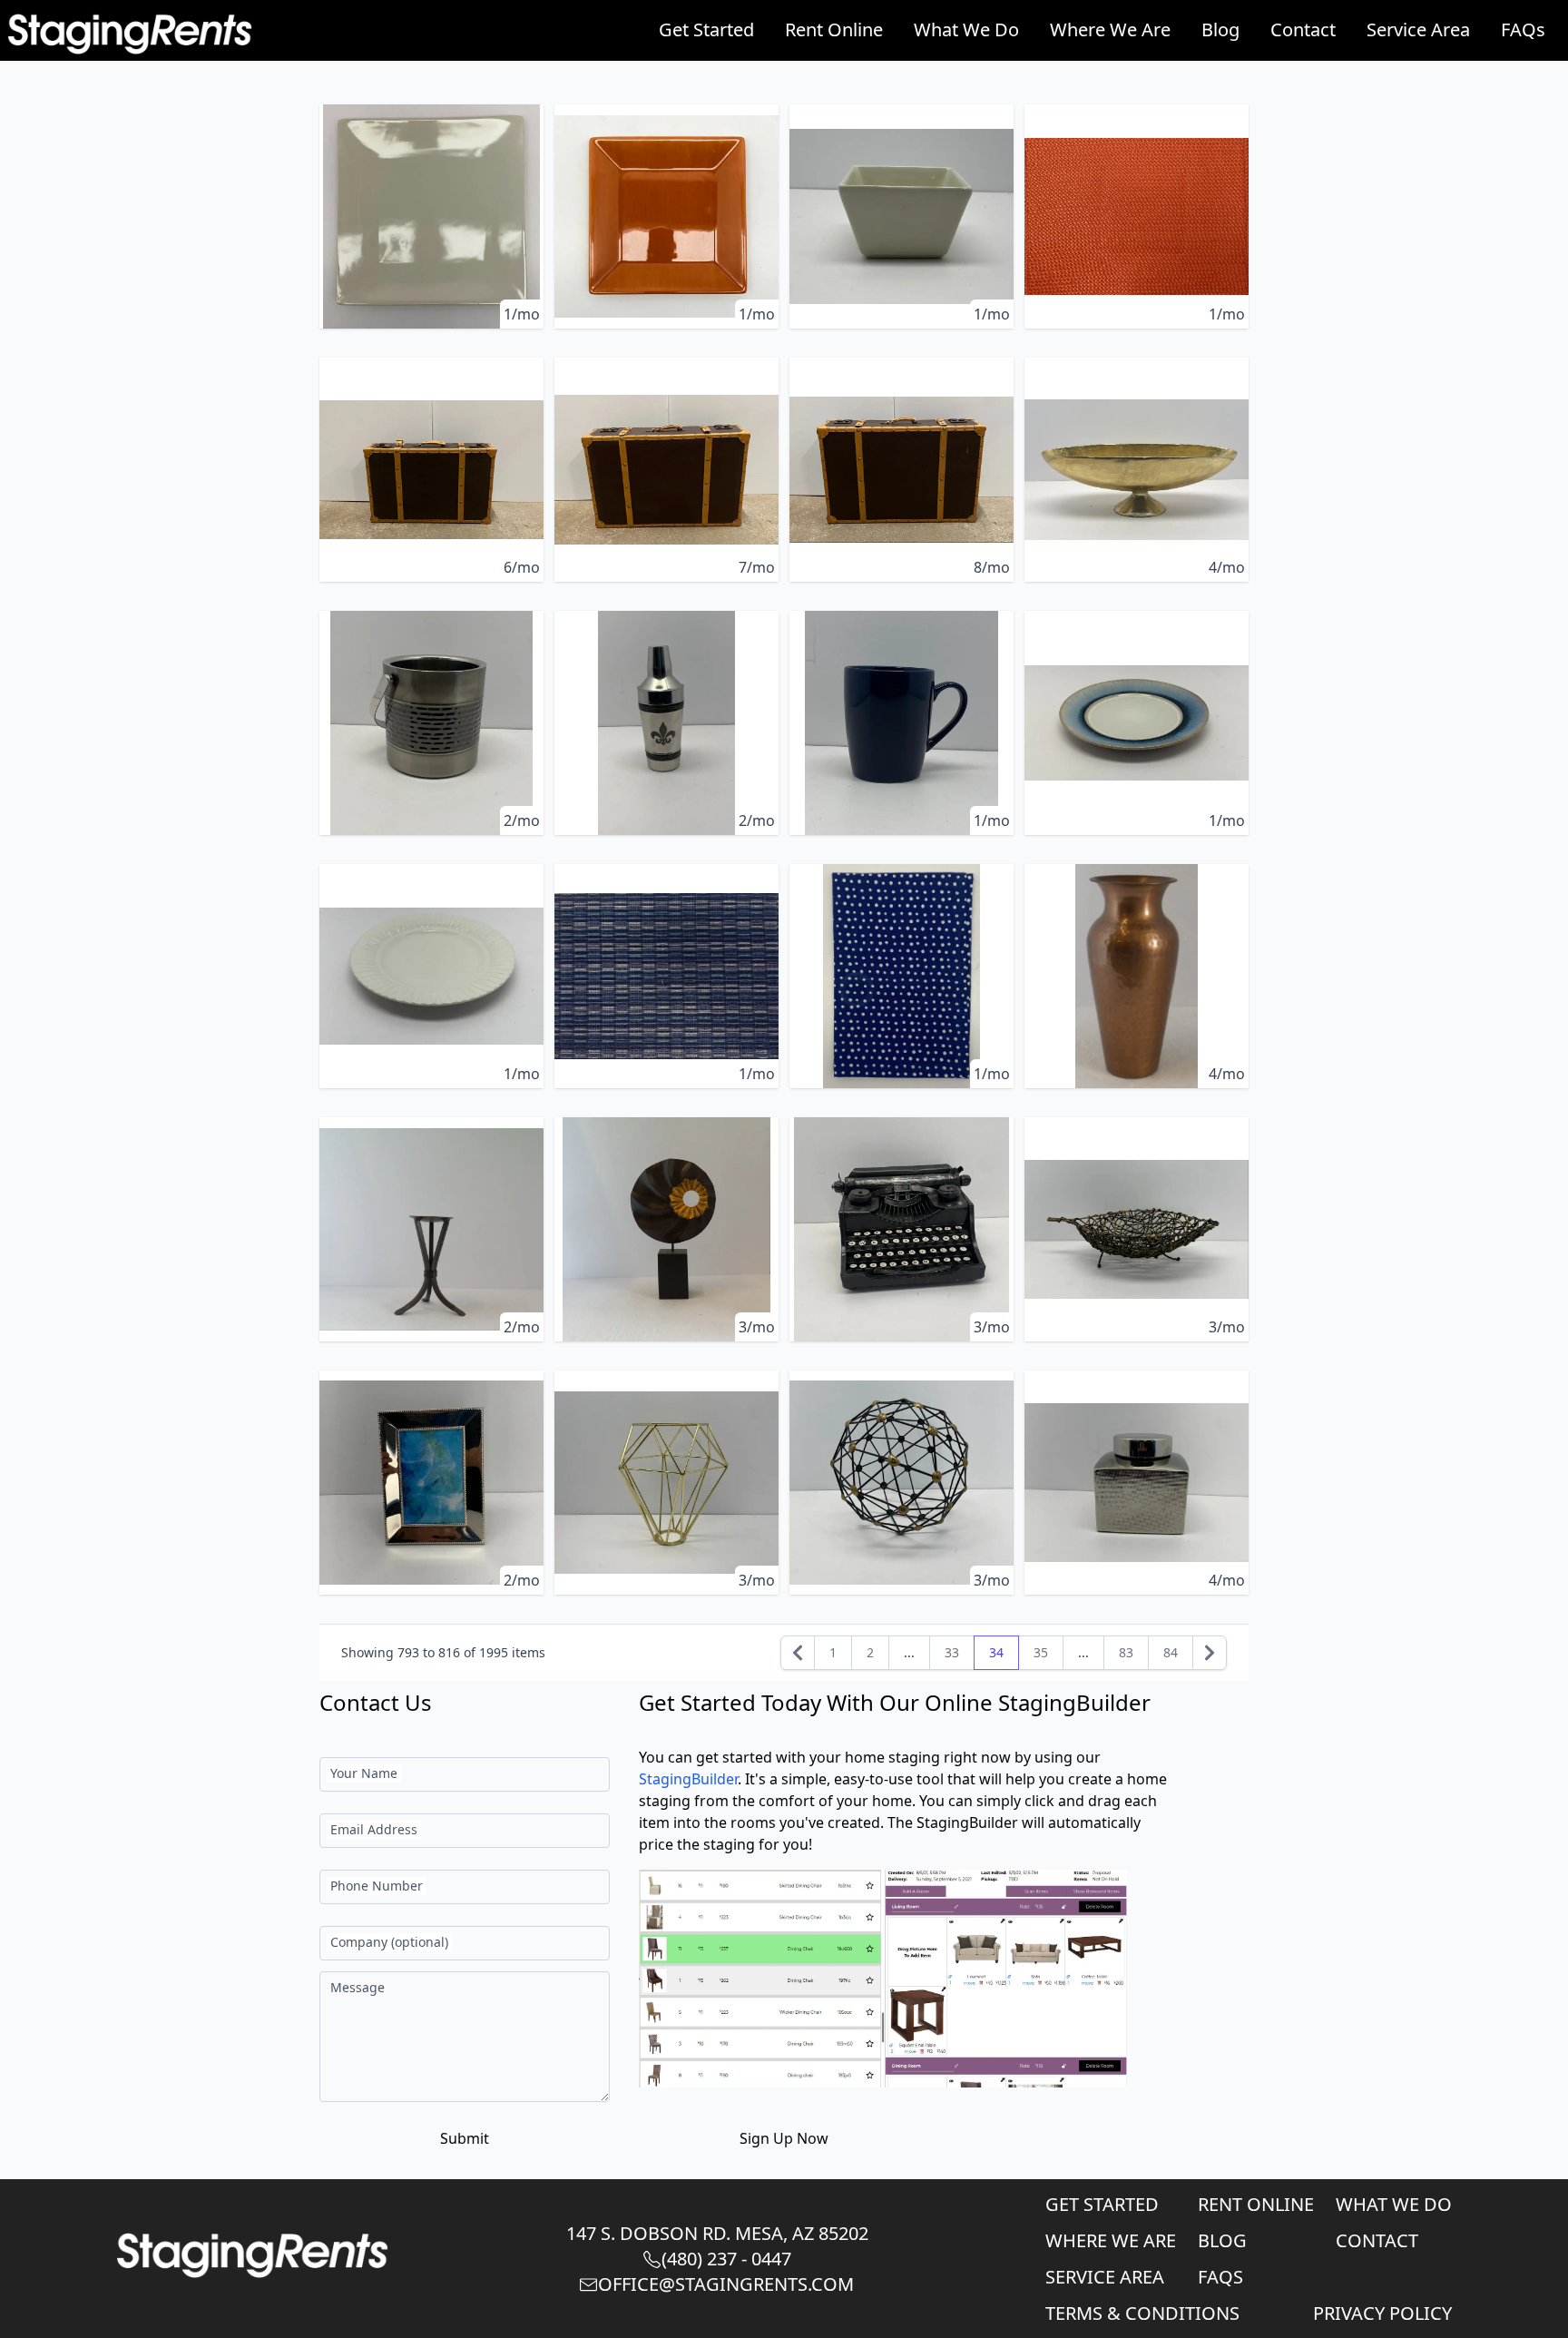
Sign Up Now (784, 2138)
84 (1171, 1652)
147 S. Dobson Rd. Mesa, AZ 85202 (717, 2233)
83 (1126, 1652)
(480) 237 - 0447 (726, 2259)
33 (952, 1652)
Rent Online (834, 29)
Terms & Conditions (1142, 2313)
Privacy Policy (1382, 2313)
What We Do (966, 29)
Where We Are (1110, 29)
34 (996, 1652)
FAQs (1523, 29)
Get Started (706, 29)
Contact (1303, 29)
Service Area (1418, 29)
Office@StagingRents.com (726, 2284)
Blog (1220, 29)
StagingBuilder (688, 1779)
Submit (465, 2138)
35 (1041, 1652)
